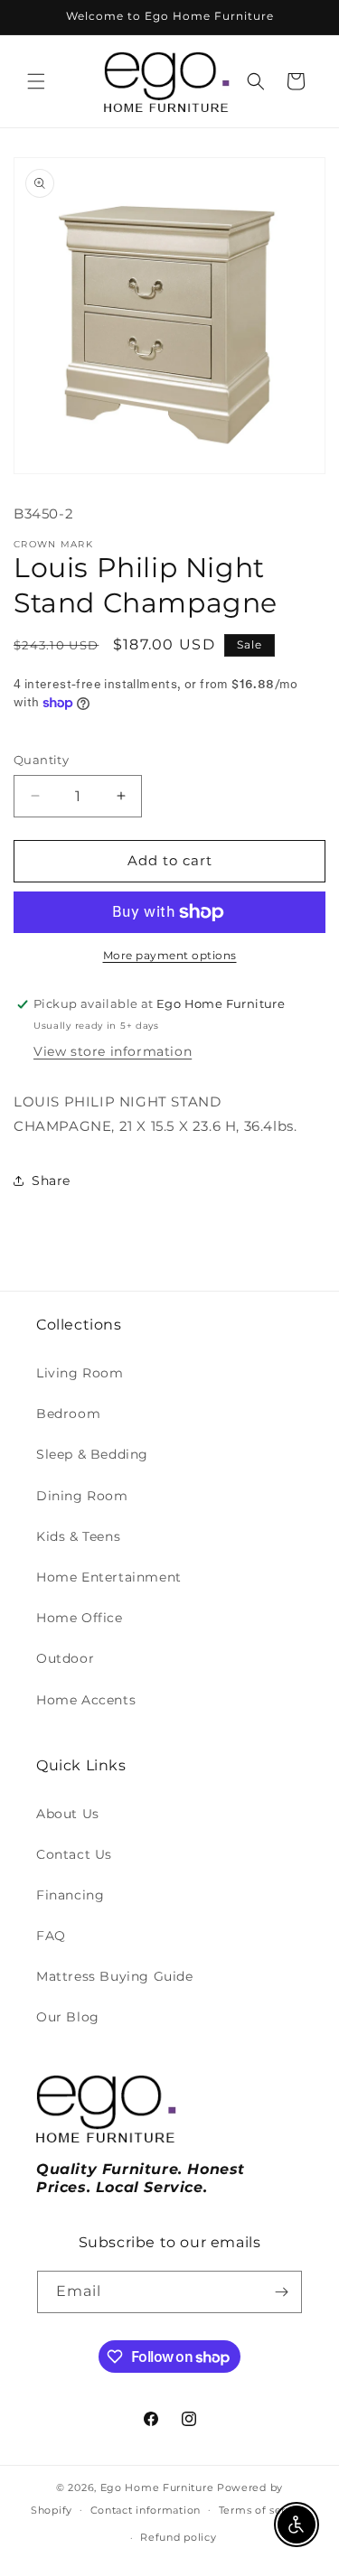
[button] (36, 81)
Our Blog (68, 2017)
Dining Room (82, 1496)
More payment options (170, 955)
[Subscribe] (281, 2292)
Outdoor (65, 1658)
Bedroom (68, 1414)
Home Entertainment (109, 1577)
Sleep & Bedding (92, 1454)
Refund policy (178, 2537)
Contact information (146, 2510)
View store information (113, 1051)
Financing (70, 1895)
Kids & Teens (78, 1536)
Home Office (80, 1618)
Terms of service (264, 2510)
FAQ (51, 1936)
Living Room (80, 1373)
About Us (68, 1814)
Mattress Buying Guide (115, 1976)
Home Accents (86, 1700)
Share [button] (51, 1181)
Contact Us (74, 1854)
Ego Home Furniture (157, 2487)
